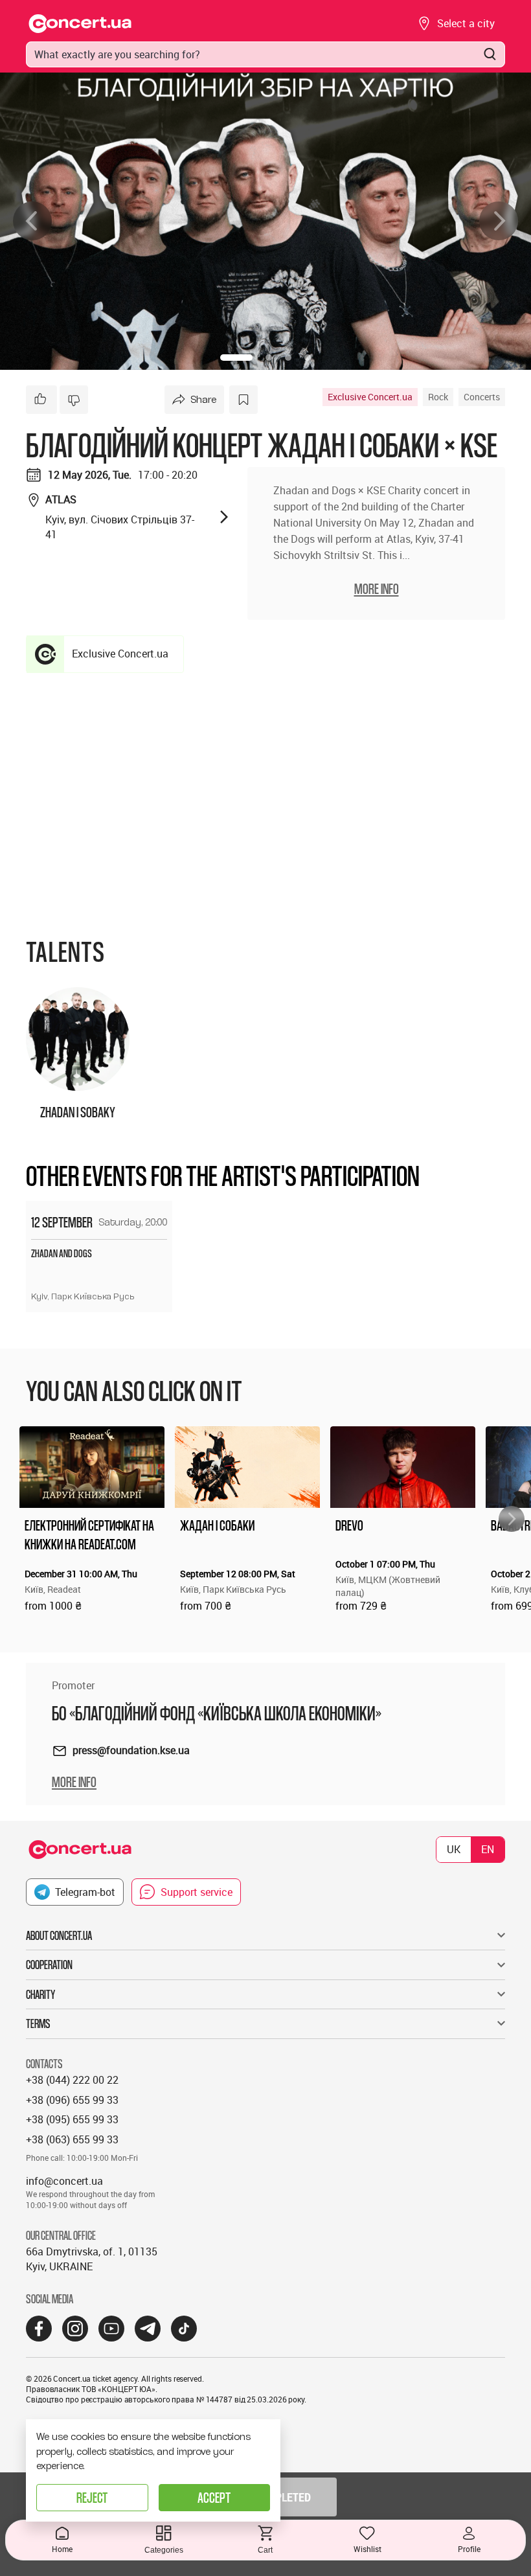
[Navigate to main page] (80, 24)
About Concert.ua (59, 1935)
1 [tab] (236, 358)
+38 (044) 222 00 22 (72, 2080)
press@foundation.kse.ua (131, 1750)
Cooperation (49, 1965)
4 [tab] (308, 358)
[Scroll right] (512, 1519)
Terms (38, 2023)
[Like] (41, 400)
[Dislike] (74, 400)
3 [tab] (288, 358)
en (488, 1849)
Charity (40, 1994)
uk (454, 1849)
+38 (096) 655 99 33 (72, 2100)
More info (74, 1782)
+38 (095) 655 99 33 (72, 2119)
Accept (214, 2497)
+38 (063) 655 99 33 (72, 2139)
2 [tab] (269, 358)
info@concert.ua (64, 2181)
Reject (92, 2497)
